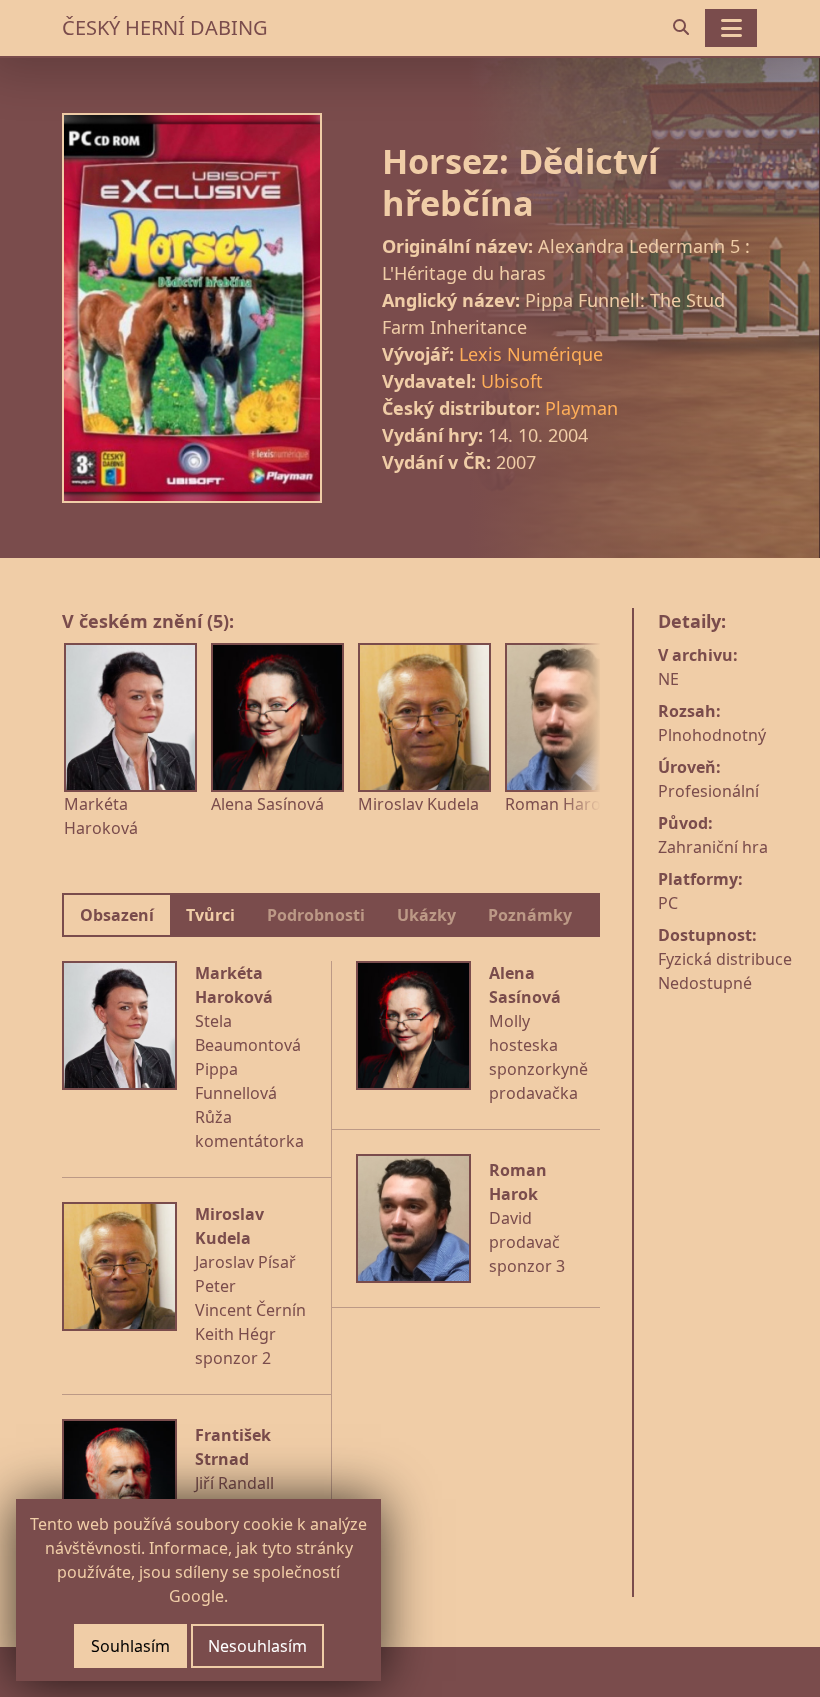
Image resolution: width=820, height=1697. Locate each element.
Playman (581, 408)
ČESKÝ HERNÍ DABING (165, 27)
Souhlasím (130, 1646)
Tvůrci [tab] (210, 915)
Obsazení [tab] (117, 915)
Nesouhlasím (257, 1646)
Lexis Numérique (531, 354)
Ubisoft (512, 381)
